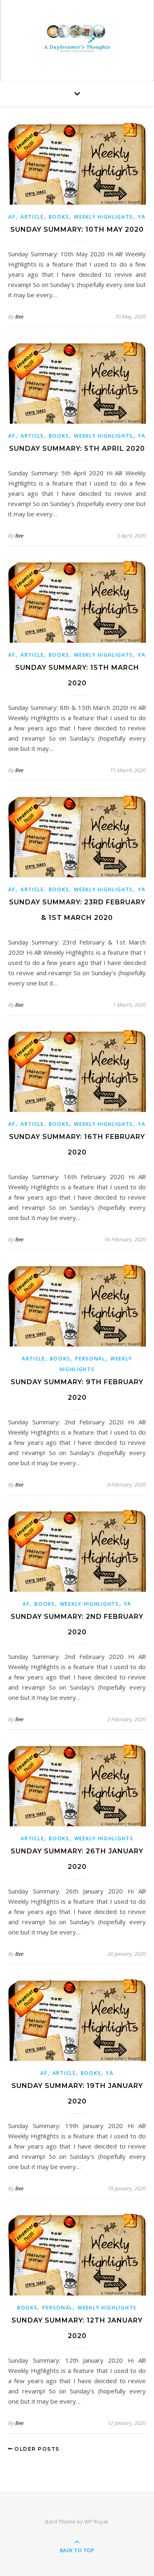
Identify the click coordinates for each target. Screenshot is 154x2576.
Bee (19, 316)
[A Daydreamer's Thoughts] (77, 39)
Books (59, 217)
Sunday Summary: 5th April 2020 (77, 449)
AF (12, 217)
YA (142, 217)
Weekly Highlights (103, 217)
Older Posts (36, 2449)
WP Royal (96, 2522)
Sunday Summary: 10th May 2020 (77, 229)
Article (32, 217)
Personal (90, 1359)
